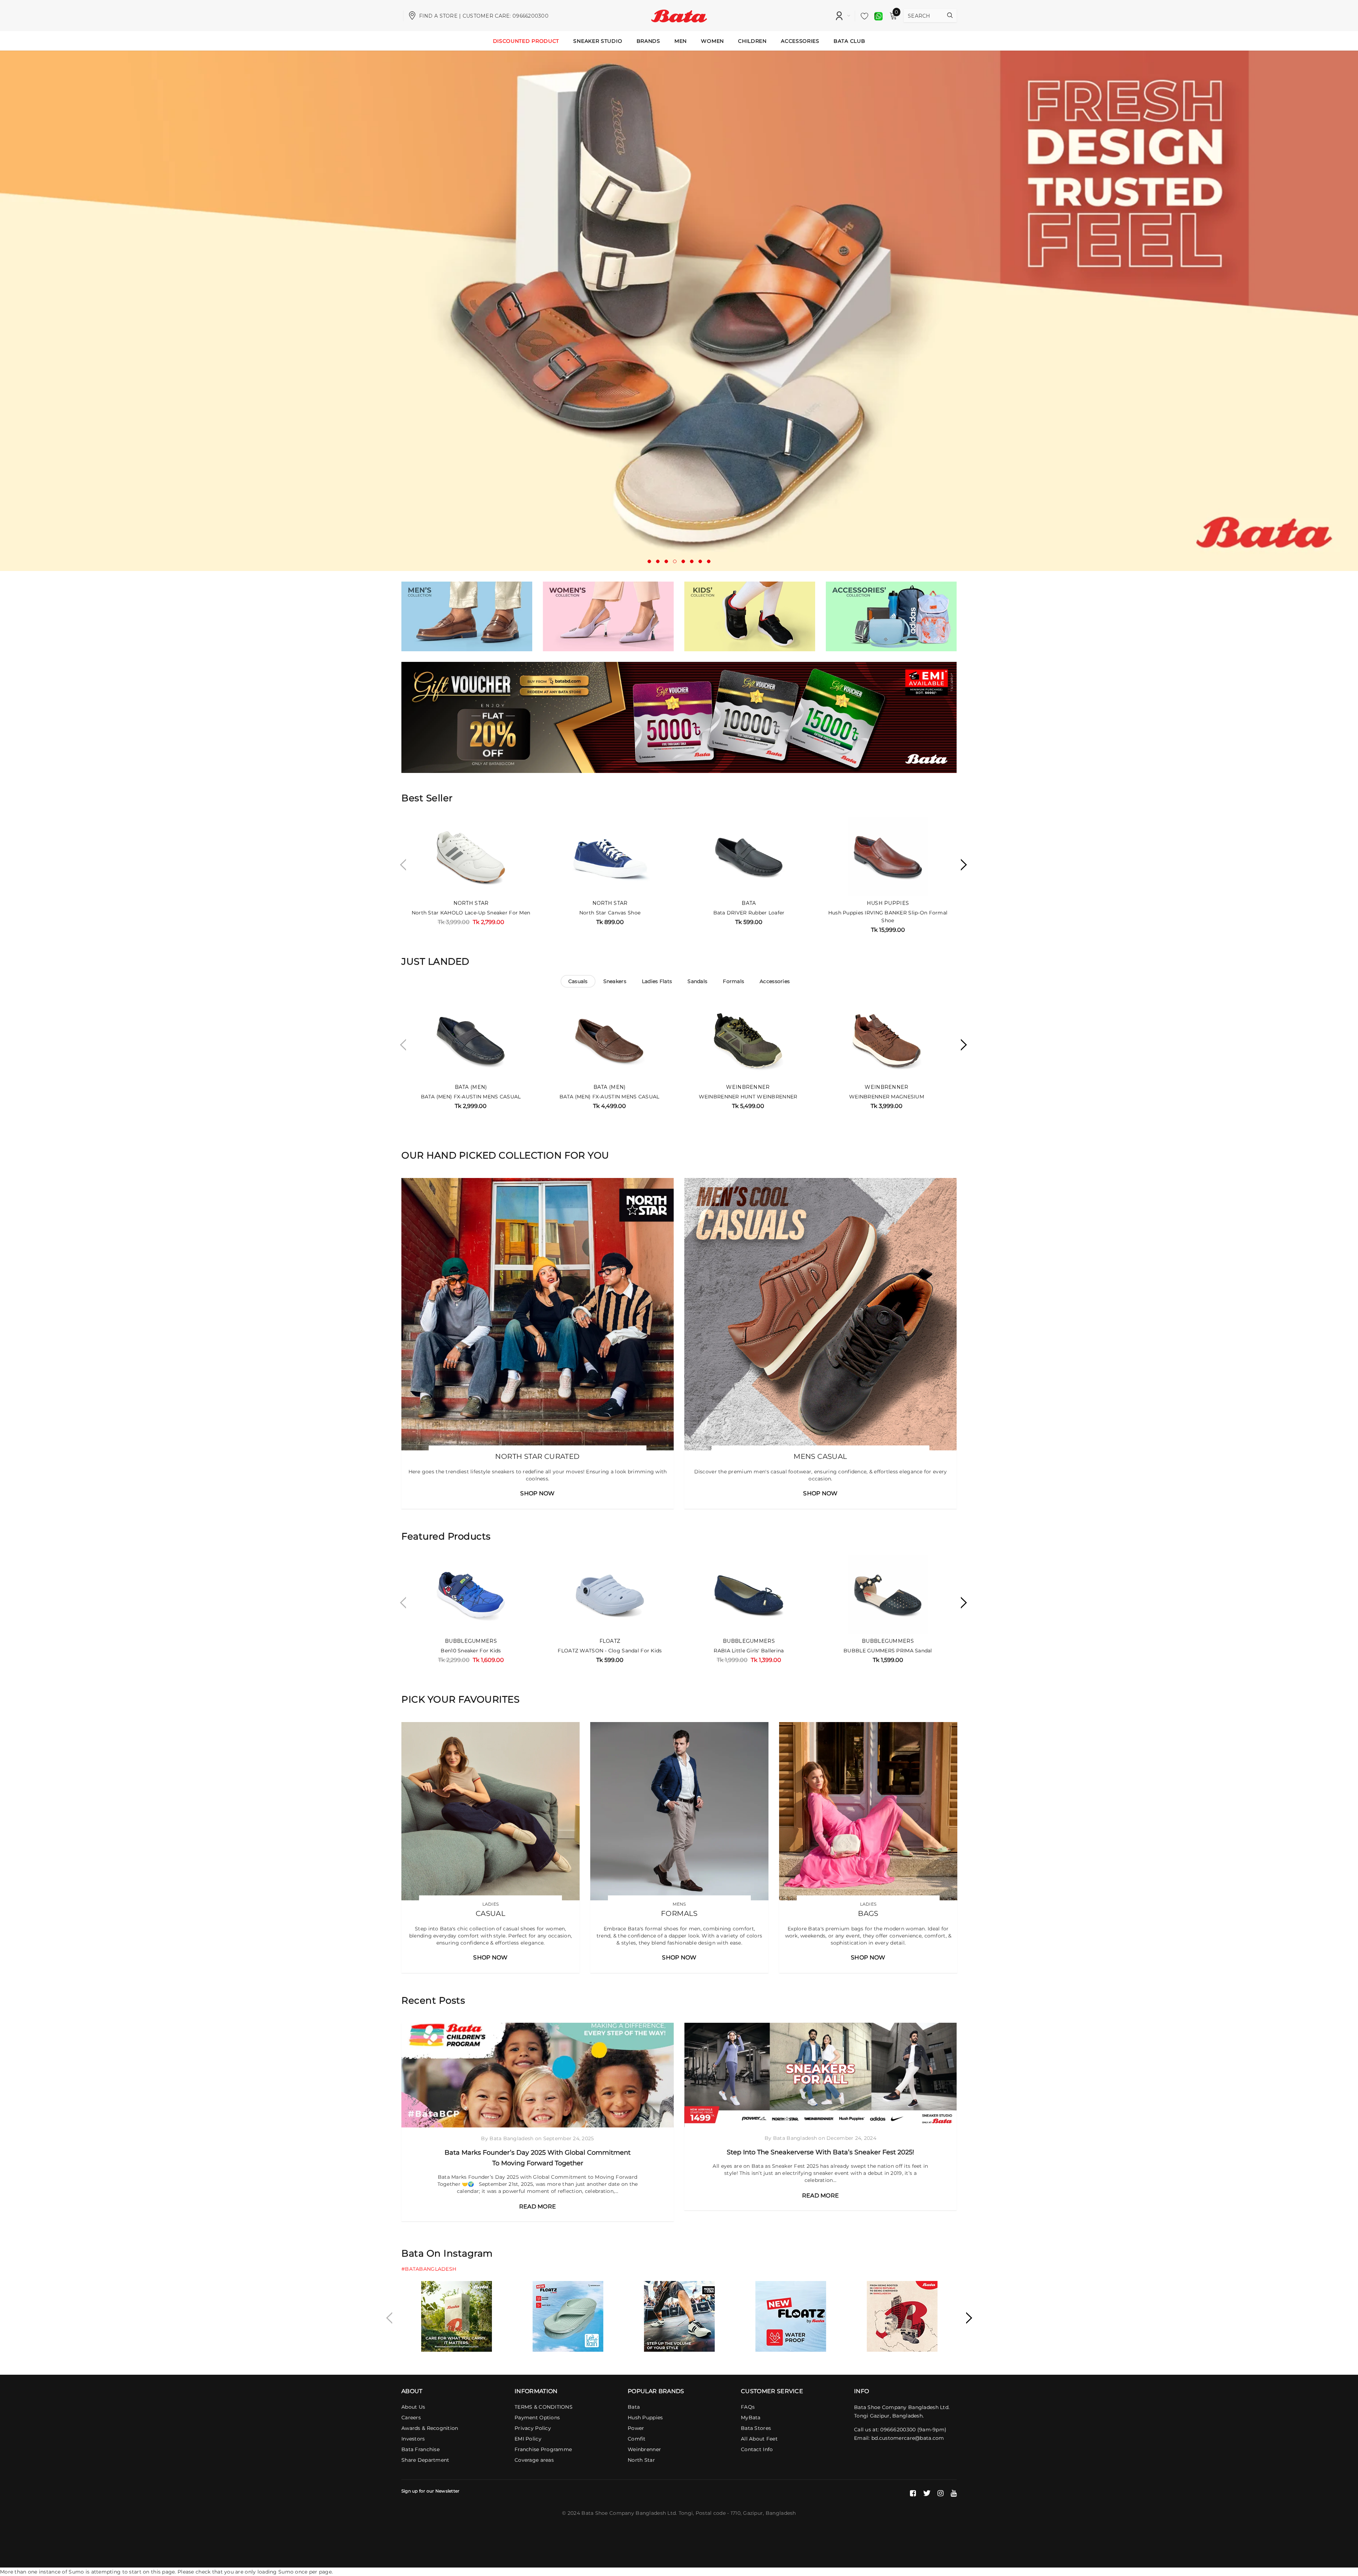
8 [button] (709, 561)
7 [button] (700, 561)
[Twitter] (927, 2493)
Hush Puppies (888, 903)
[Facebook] (913, 2493)
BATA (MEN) (471, 1087)
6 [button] (692, 561)
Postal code (711, 2513)
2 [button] (658, 561)
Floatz (610, 1641)
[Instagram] (941, 2493)
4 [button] (675, 561)
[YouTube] (954, 2493)
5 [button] (683, 561)
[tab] (578, 981)
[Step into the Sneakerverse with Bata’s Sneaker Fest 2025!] (820, 2075)
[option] (679, 311)
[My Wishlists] (863, 16)
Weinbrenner (748, 1087)
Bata (749, 903)
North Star (471, 903)
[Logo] (679, 15)
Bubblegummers (471, 1641)
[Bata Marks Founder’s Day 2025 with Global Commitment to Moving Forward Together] (538, 2075)
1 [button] (649, 561)
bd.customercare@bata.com (908, 2438)
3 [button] (666, 561)
